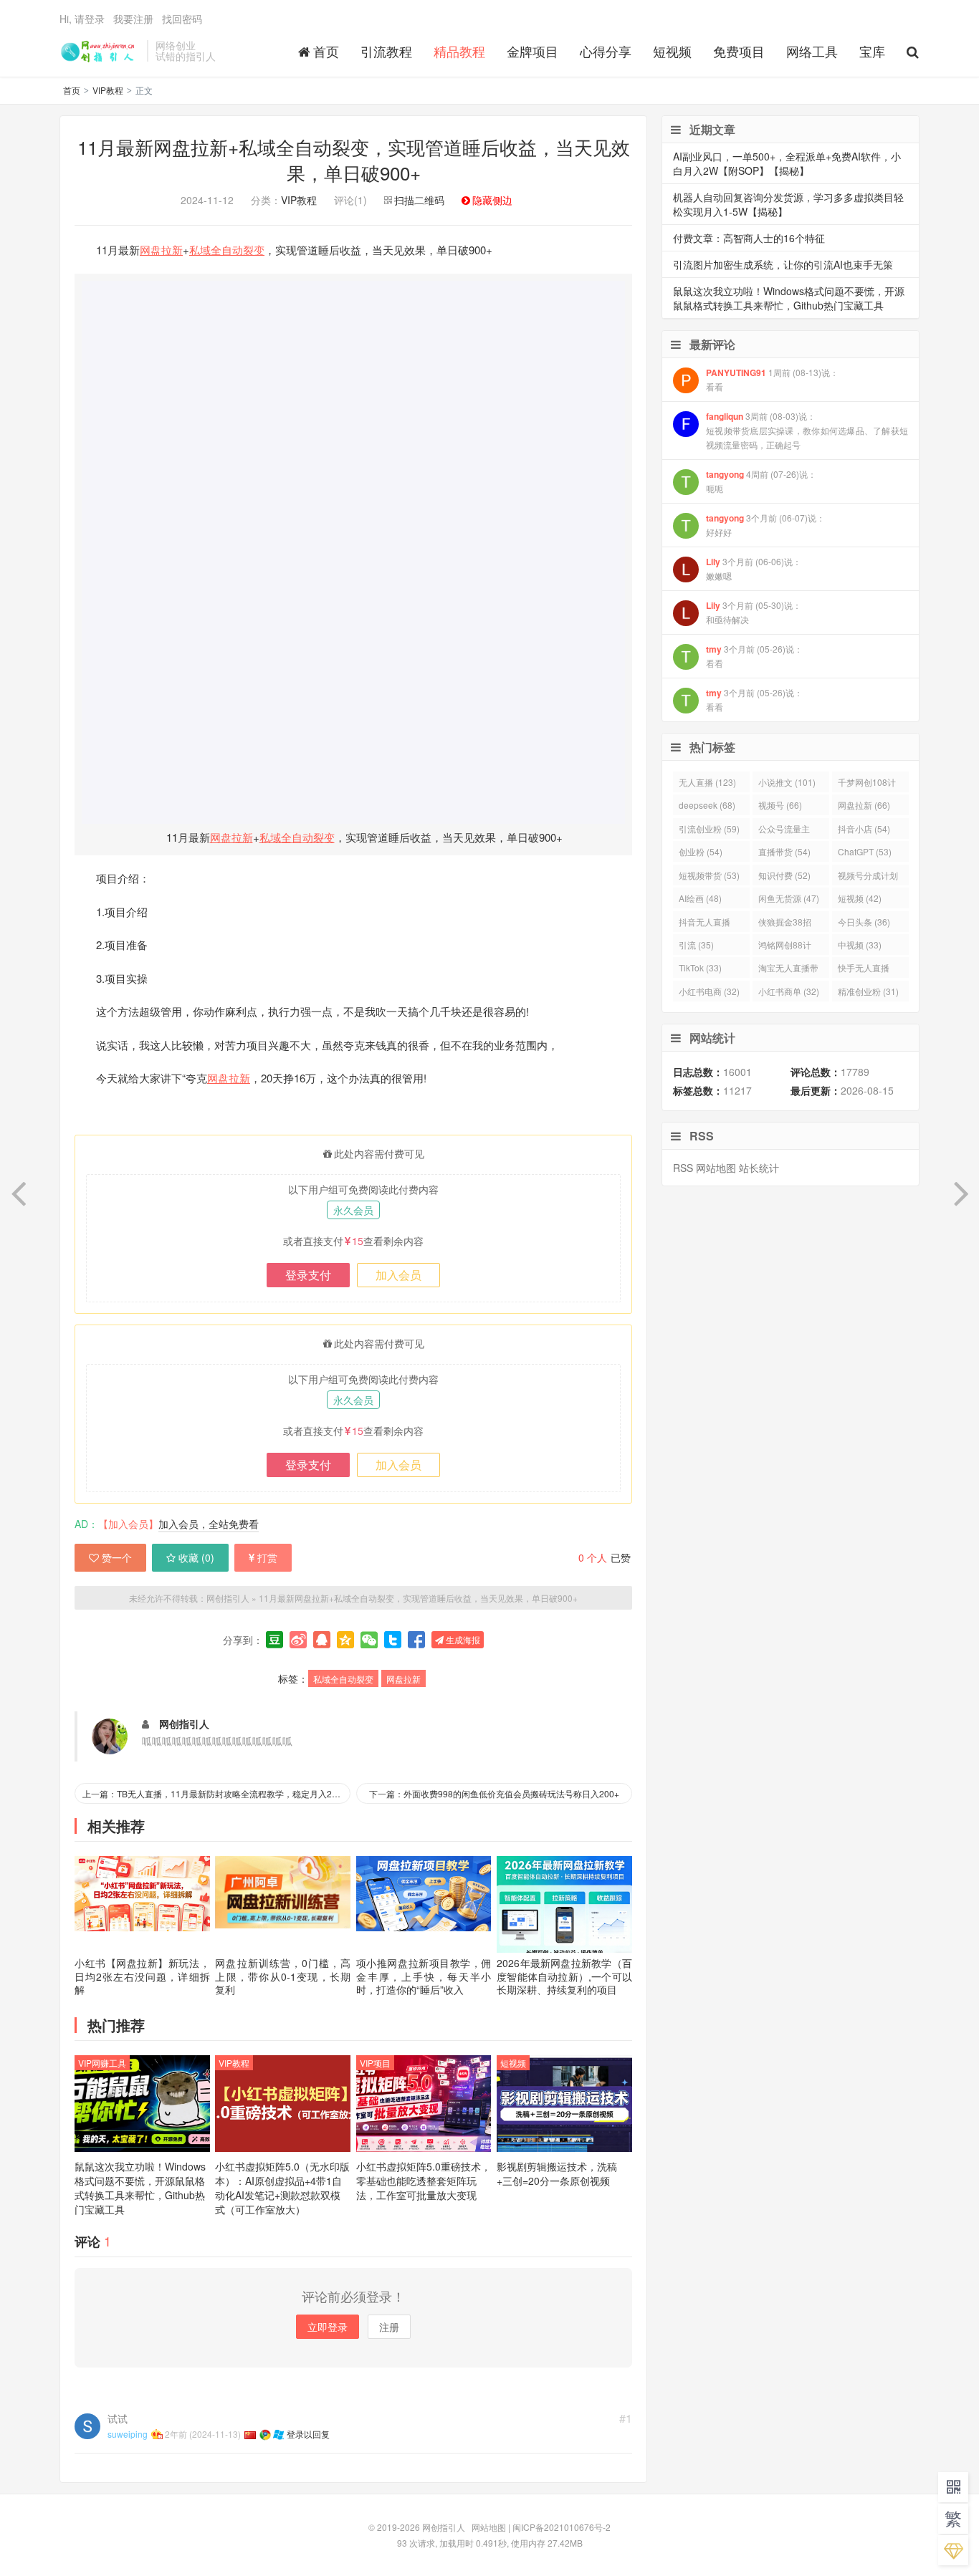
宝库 (872, 51)
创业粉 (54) (701, 851)
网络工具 (812, 51)
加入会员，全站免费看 (209, 1524)
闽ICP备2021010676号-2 (562, 2527)
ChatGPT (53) (865, 851)
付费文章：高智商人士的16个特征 (749, 238)
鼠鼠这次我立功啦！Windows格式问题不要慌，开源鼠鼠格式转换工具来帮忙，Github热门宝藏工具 (140, 2188)
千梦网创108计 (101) (867, 784)
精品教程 (459, 51)
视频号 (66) (780, 805)
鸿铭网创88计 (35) (785, 947)
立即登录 (328, 2327)
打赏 (267, 1557)
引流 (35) (696, 945)
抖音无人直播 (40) (705, 924)
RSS (683, 1168)
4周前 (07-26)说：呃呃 (761, 481)
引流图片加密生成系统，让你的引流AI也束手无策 (783, 264)
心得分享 (606, 51)
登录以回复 (308, 2434)
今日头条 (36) (864, 922)
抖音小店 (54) (864, 828)
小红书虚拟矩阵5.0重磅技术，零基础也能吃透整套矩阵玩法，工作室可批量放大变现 (424, 2181)
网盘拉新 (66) (864, 805)
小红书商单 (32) (789, 991)
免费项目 (739, 51)
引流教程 (386, 51)
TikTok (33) (700, 967)
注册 (389, 2327)
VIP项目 (375, 2063)
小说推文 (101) (787, 782)
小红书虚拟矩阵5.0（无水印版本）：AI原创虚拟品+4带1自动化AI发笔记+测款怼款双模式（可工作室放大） (282, 2188)
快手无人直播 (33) (864, 970)
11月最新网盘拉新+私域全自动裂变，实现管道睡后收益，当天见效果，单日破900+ (354, 159)
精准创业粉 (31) (868, 991)
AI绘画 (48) (700, 898)
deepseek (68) (707, 805)
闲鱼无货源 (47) (789, 898)
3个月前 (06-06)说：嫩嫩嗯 (754, 568)
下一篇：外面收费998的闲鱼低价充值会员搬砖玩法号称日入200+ (494, 1793)
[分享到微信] (369, 1640)
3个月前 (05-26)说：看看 (754, 656)
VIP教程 (108, 90)
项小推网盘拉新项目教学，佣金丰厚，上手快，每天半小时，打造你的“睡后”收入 (424, 1976)
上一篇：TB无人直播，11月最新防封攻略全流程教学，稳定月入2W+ (214, 1793)
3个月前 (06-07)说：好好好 (765, 525)
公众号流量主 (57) (784, 831)
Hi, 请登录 (82, 19)
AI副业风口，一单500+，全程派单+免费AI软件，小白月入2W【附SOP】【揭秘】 (787, 163)
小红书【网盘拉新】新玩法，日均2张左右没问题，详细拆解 (142, 1976)
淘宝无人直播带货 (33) (788, 970)
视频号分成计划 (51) (868, 877)
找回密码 (182, 19)
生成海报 (462, 1639)
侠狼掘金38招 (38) (785, 924)
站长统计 (759, 1168)
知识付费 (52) (784, 875)
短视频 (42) (860, 898)
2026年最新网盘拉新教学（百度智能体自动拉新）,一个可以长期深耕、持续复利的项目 (564, 1976)
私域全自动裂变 (227, 250)
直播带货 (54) (784, 851)
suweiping (128, 2434)
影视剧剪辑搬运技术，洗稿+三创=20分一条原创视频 (557, 2173)
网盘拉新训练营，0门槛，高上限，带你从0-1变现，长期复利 (283, 1976)
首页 (326, 51)
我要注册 (133, 19)
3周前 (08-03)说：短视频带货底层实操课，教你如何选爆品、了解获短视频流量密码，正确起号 (807, 430)
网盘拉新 (161, 250)
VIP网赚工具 (102, 2063)
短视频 (672, 51)
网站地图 (716, 1168)
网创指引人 (100, 51)
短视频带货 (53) (709, 875)
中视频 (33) (860, 945)
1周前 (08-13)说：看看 (772, 379)
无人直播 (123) (707, 782)
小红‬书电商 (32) (709, 991)
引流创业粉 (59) (709, 828)
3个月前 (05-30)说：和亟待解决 (754, 612)
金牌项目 (533, 51)
